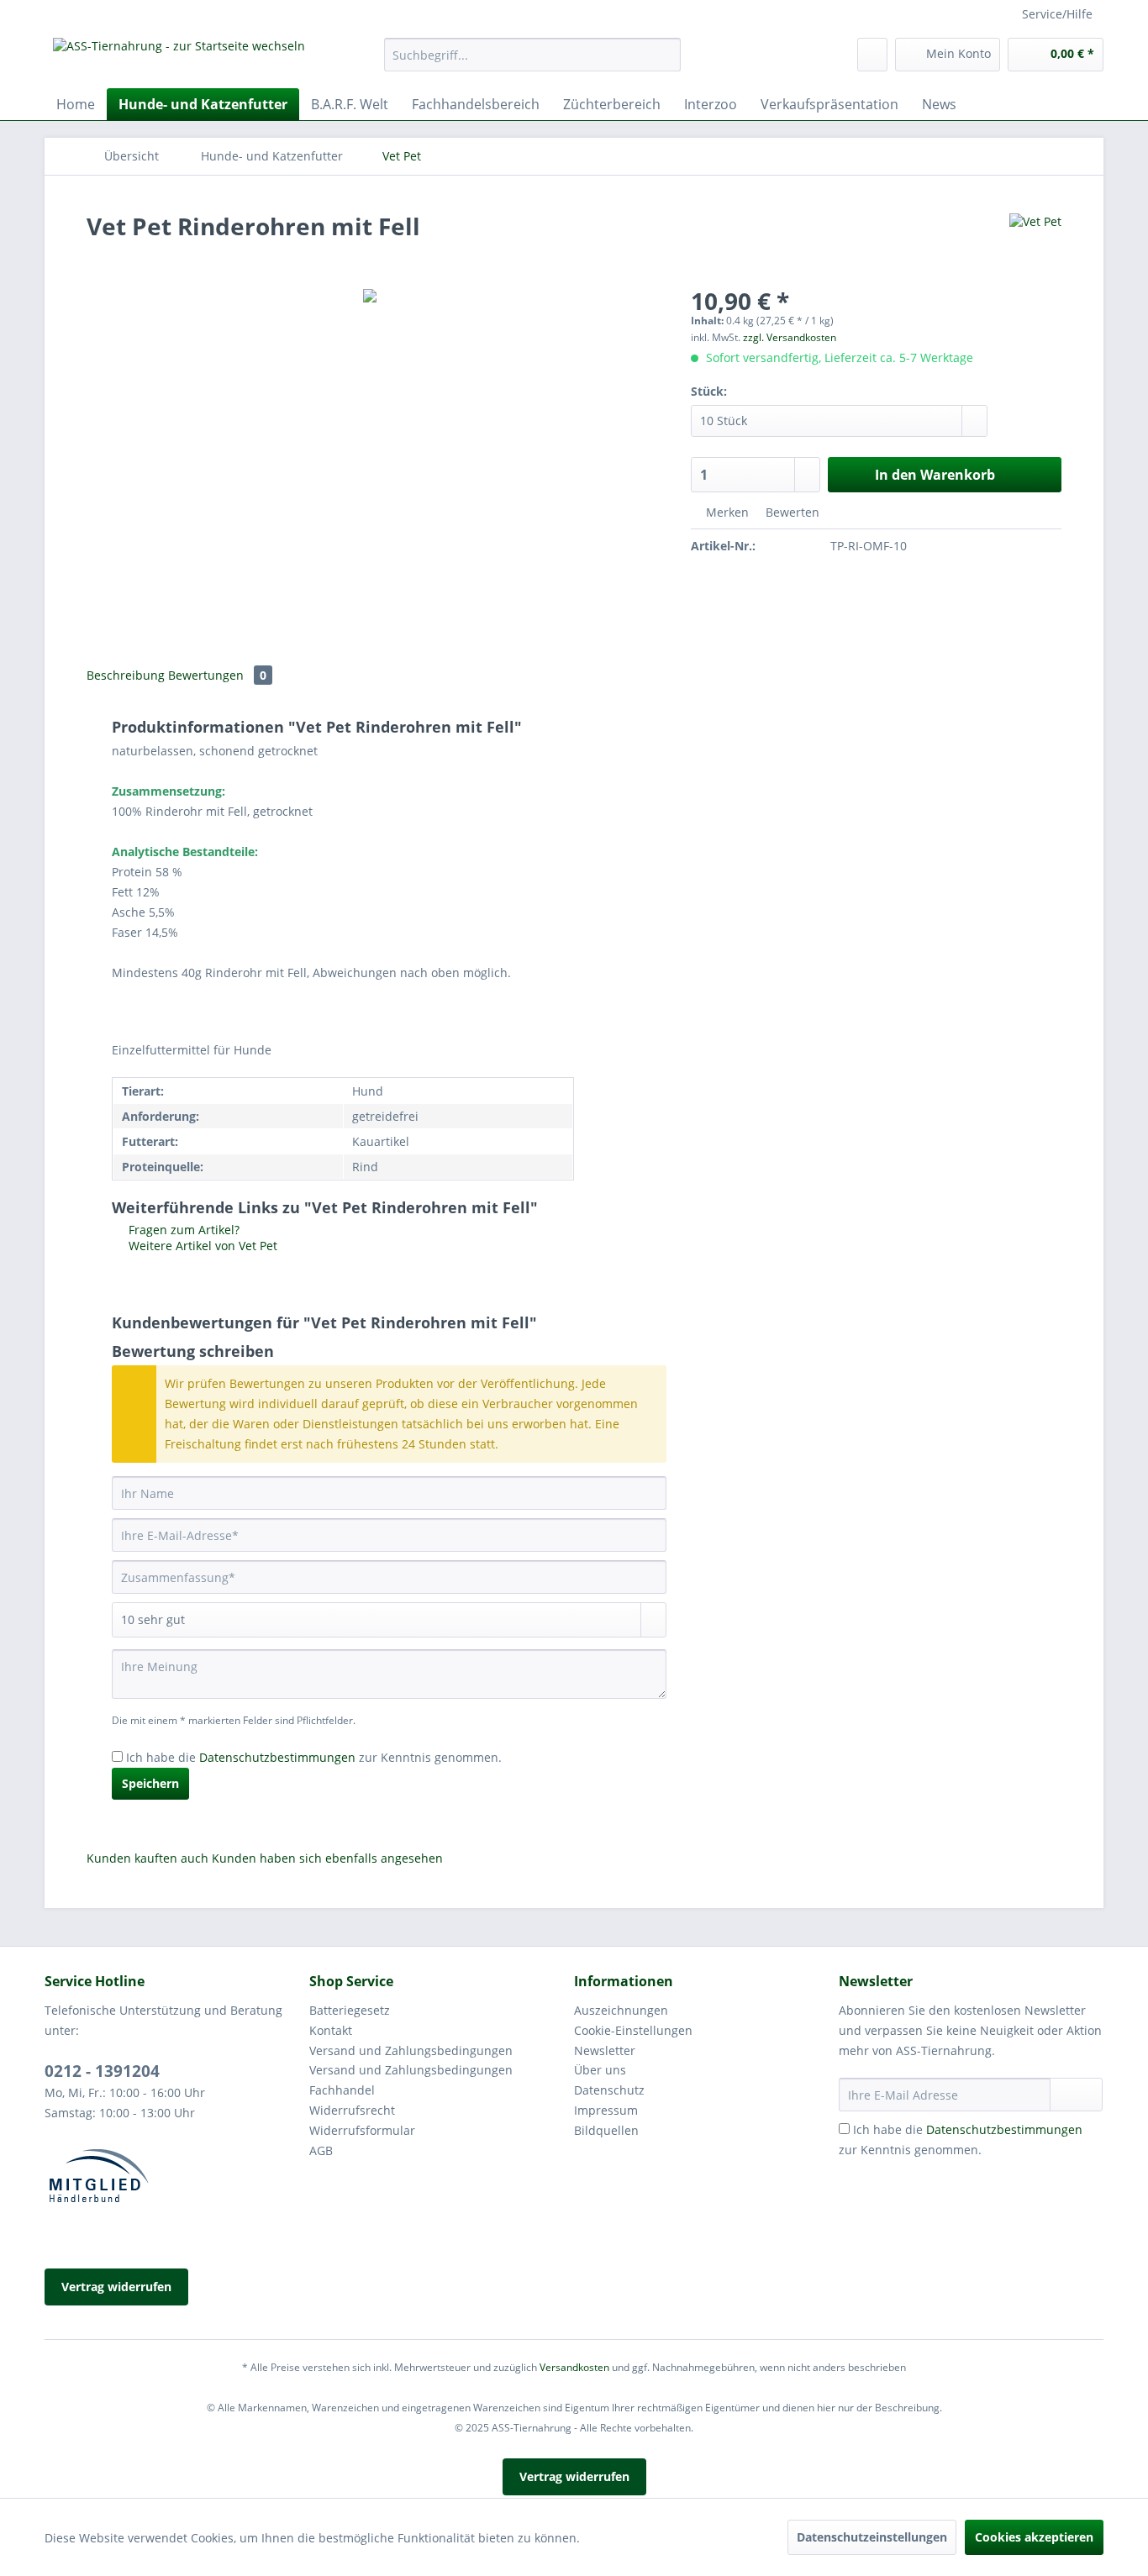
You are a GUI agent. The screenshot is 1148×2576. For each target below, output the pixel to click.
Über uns (600, 2070)
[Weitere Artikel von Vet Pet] (1035, 243)
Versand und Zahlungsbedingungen (411, 2050)
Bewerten (791, 512)
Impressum (606, 2110)
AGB (321, 2150)
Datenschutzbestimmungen (277, 1757)
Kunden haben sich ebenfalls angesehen (327, 1858)
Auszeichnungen (621, 2010)
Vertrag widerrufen (116, 2287)
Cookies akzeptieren (1034, 2537)
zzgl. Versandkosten (790, 337)
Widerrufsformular (362, 2130)
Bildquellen (606, 2130)
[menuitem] (532, 63)
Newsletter (605, 2050)
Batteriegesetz (350, 2010)
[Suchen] (665, 55)
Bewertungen (217, 675)
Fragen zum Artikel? (182, 1230)
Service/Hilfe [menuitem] (1057, 14)
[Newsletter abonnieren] (1076, 2095)
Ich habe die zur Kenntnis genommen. (314, 1757)
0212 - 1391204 (102, 2071)
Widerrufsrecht (352, 2110)
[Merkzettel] (872, 55)
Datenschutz (609, 2090)
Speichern (150, 1783)
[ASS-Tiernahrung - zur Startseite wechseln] (179, 59)
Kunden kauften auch (147, 1858)
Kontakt (331, 2030)
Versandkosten (574, 2367)
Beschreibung (126, 675)
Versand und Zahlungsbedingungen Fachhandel (411, 2080)
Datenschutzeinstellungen (872, 2537)
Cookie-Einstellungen (633, 2030)
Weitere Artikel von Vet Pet (201, 1246)
